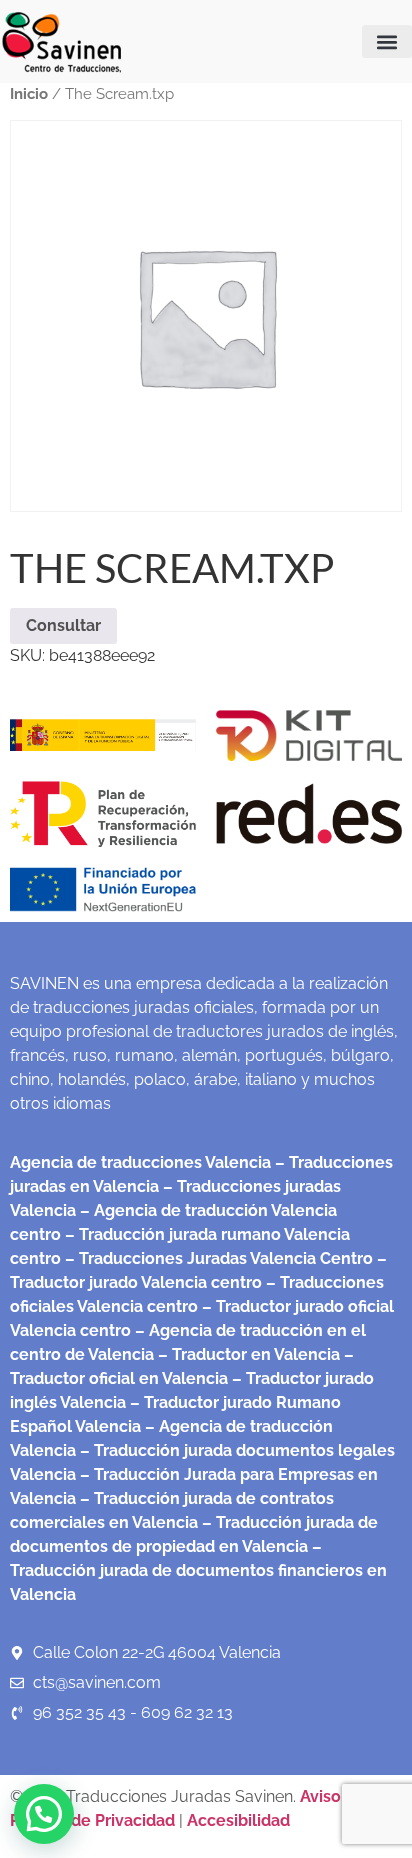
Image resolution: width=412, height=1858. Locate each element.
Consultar (63, 625)
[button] (387, 41)
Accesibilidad (238, 1820)
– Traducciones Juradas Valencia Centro (217, 1258)
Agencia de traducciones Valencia (140, 1162)
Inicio (29, 93)
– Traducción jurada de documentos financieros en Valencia (198, 1570)
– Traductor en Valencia (247, 1354)
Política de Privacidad (92, 1820)
